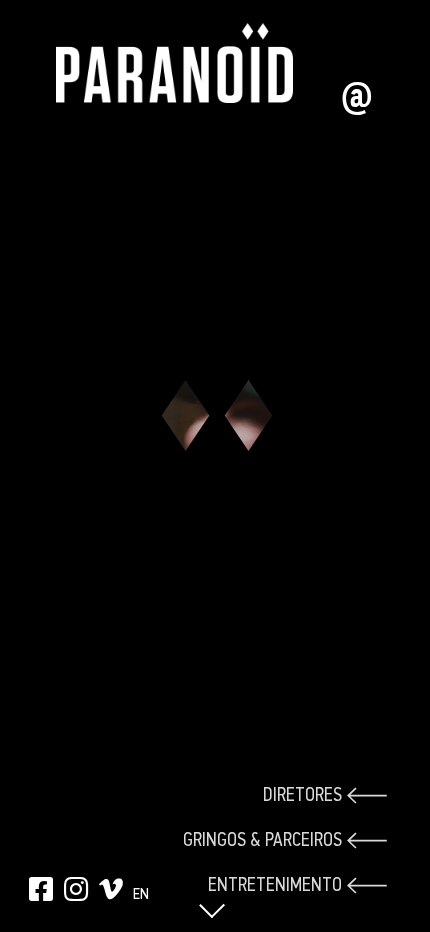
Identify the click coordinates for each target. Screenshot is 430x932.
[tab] (285, 795)
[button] (215, 891)
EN (141, 893)
